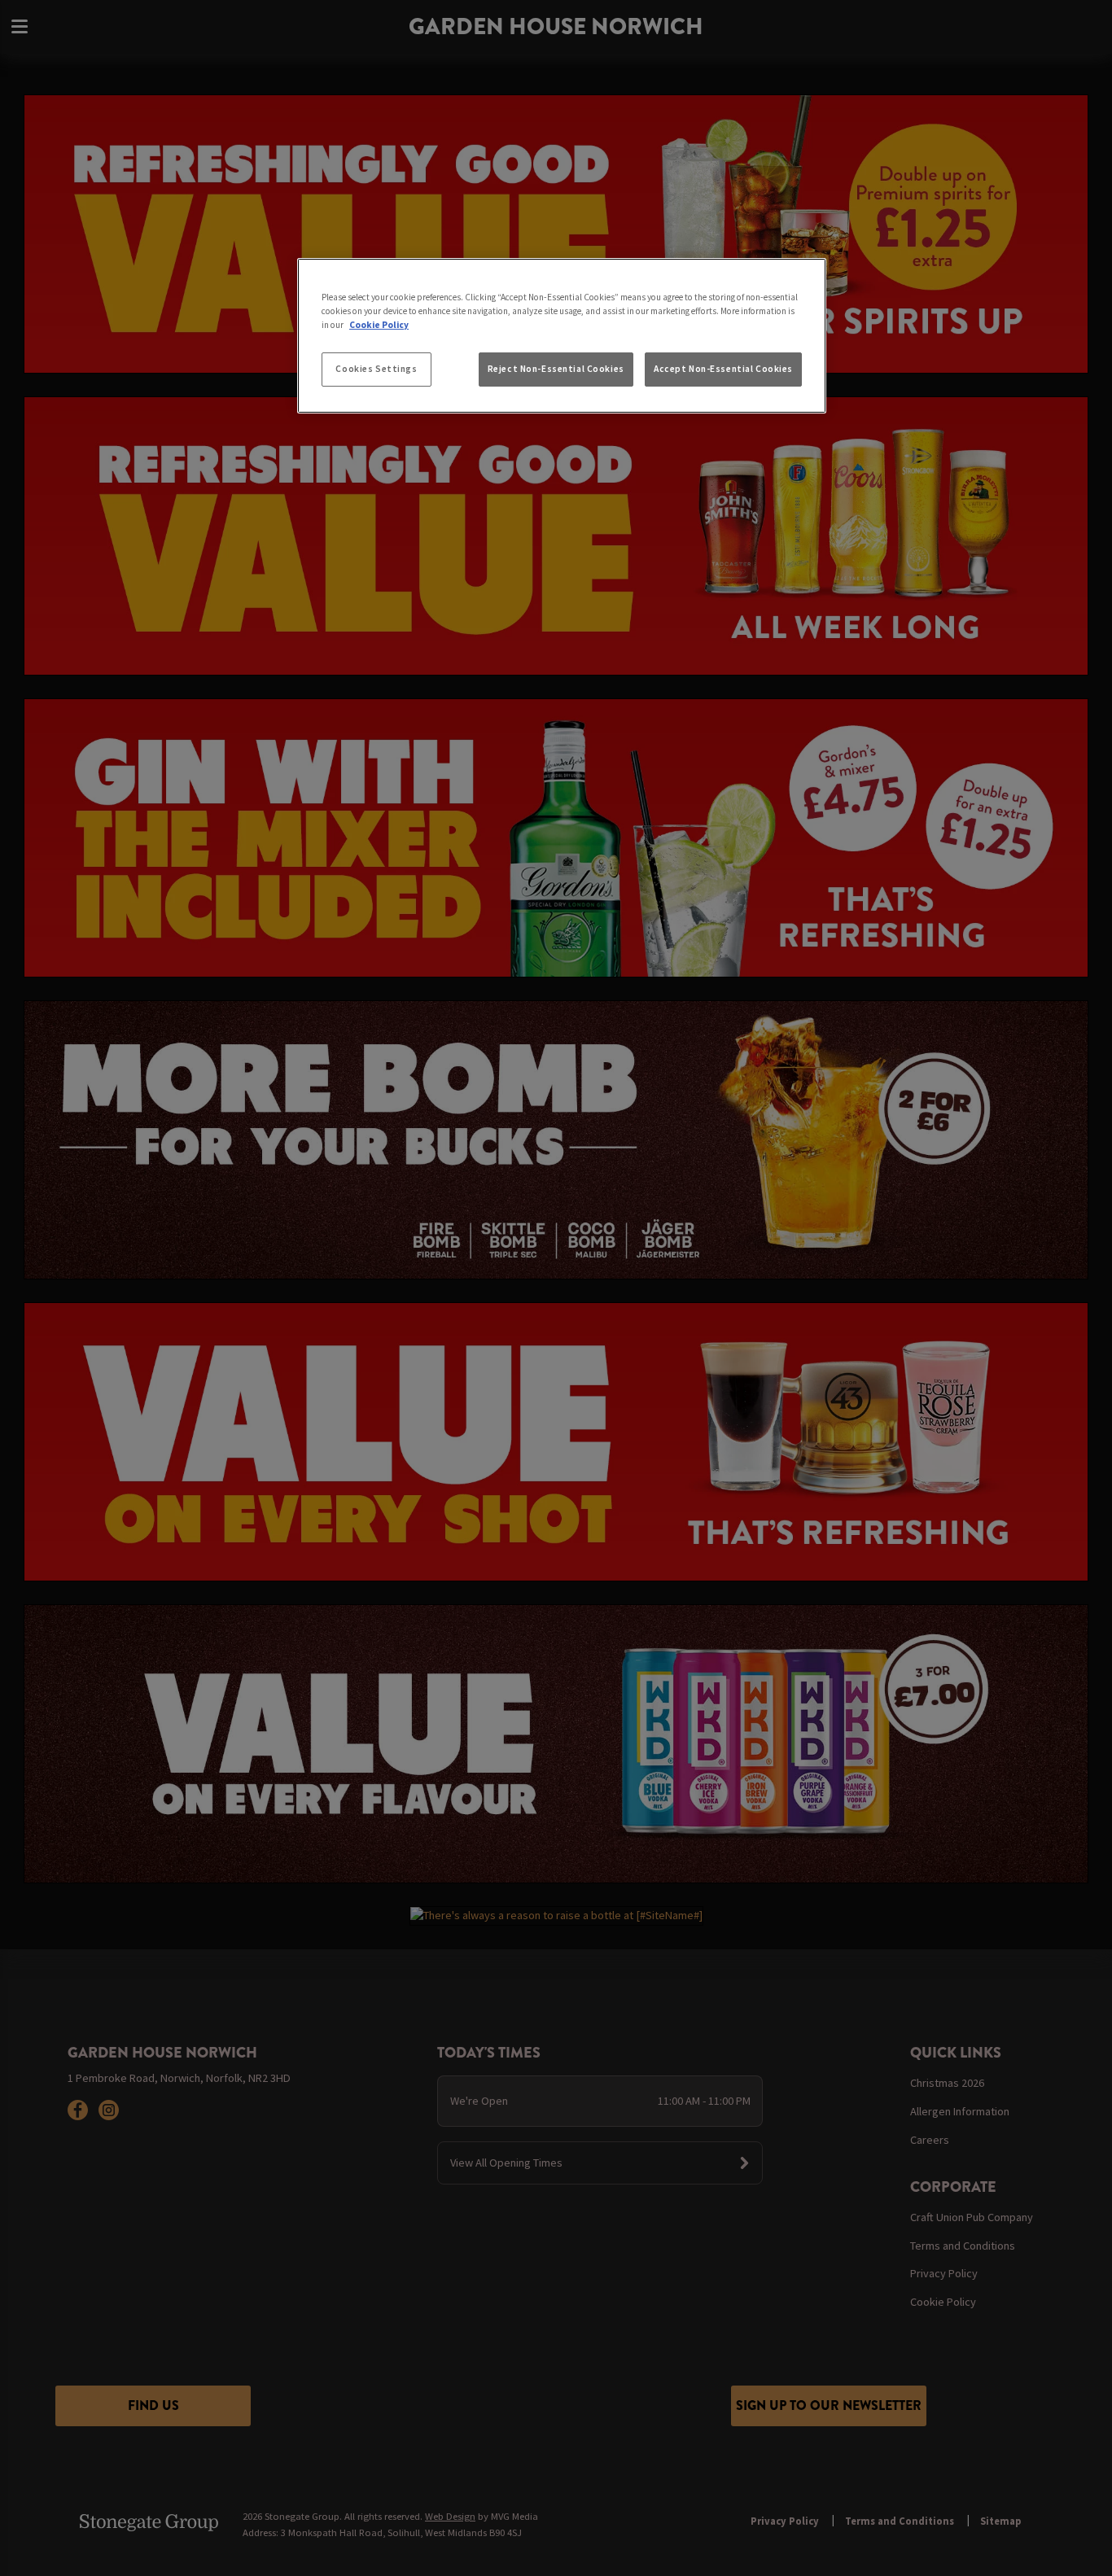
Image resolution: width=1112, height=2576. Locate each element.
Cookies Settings (376, 369)
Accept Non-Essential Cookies (723, 369)
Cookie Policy (379, 325)
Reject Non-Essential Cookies (556, 369)
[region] (562, 336)
